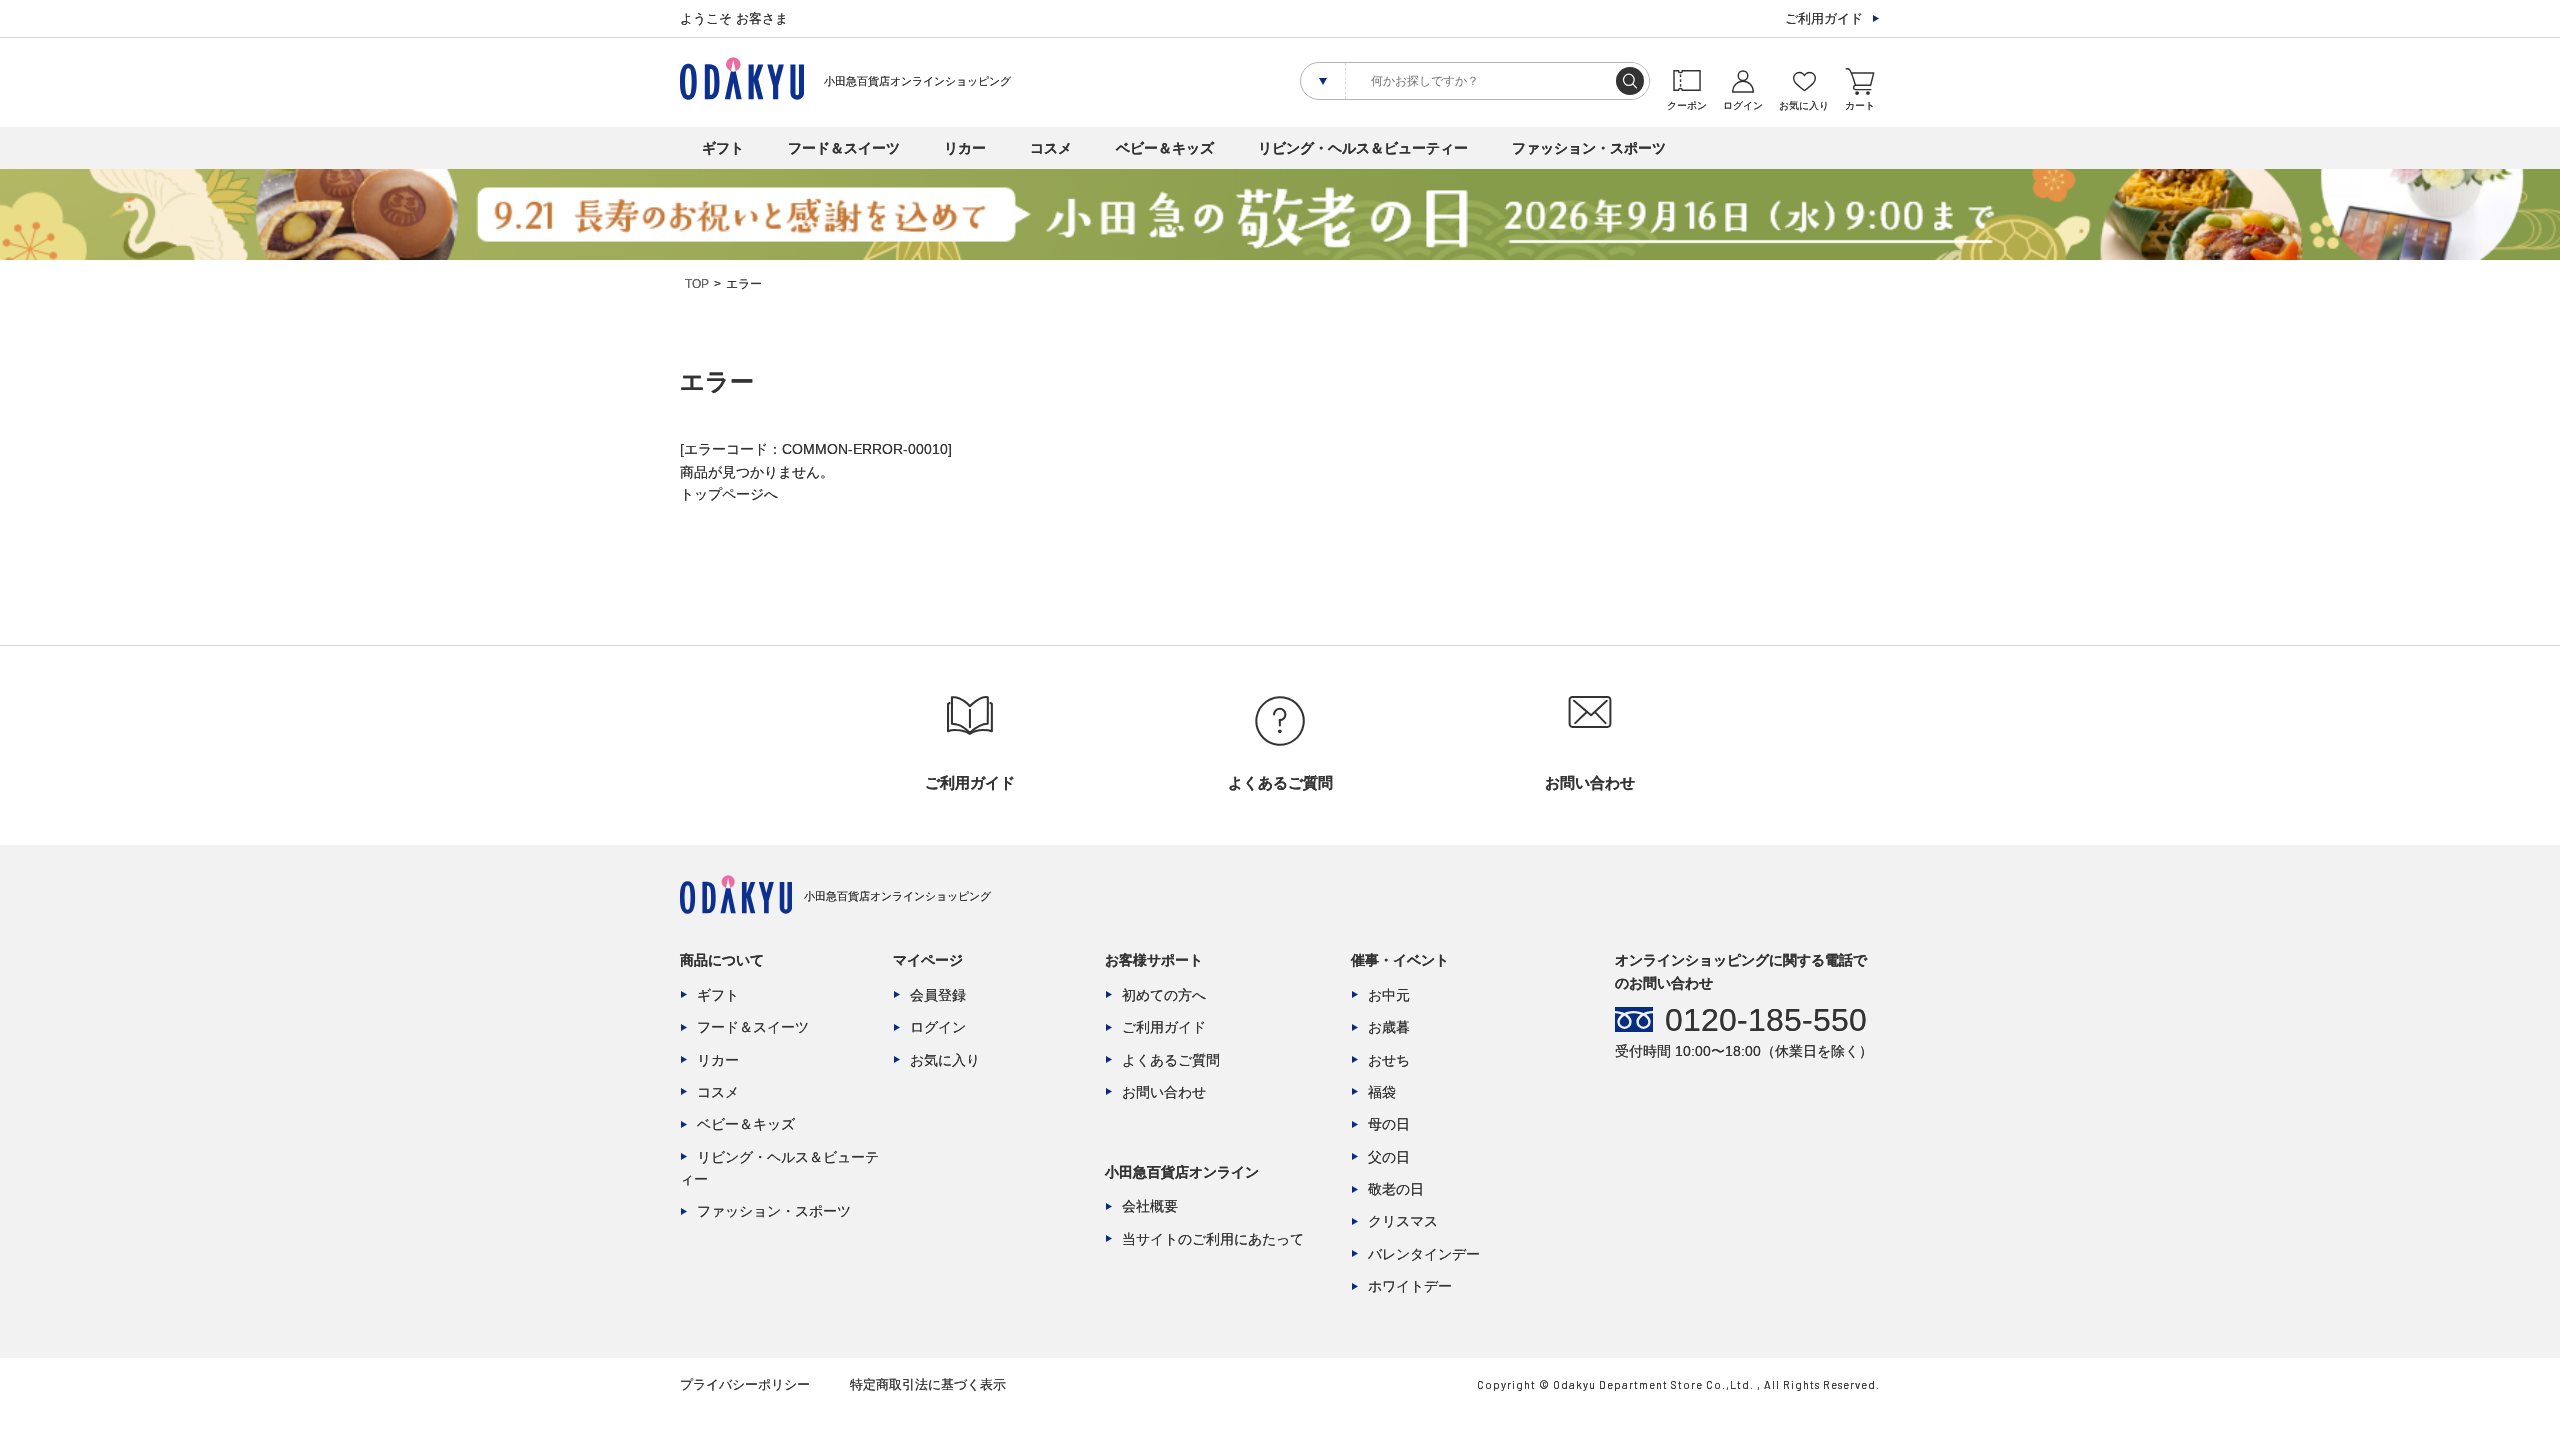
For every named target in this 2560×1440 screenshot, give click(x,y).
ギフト (723, 148)
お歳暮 (1389, 1027)
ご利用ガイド (1824, 18)
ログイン (938, 1027)
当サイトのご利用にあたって (1213, 1239)
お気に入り (945, 1060)
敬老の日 (1396, 1189)
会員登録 (938, 995)
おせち (1389, 1060)
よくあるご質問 (1171, 1060)
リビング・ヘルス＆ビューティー (1363, 148)
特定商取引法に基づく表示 (928, 1384)
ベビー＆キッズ (1165, 148)
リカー (965, 148)
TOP (697, 284)
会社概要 (1150, 1206)
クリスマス (1403, 1221)
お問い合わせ (1164, 1092)
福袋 (1382, 1092)
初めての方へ (1164, 995)
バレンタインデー (1424, 1254)
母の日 (1389, 1124)
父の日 (1389, 1157)
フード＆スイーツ (844, 148)
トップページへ (729, 494)
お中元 (1389, 995)
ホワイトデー (1410, 1286)
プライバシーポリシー (745, 1384)
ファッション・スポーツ (1589, 148)
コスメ (1051, 148)
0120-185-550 (1766, 1020)
